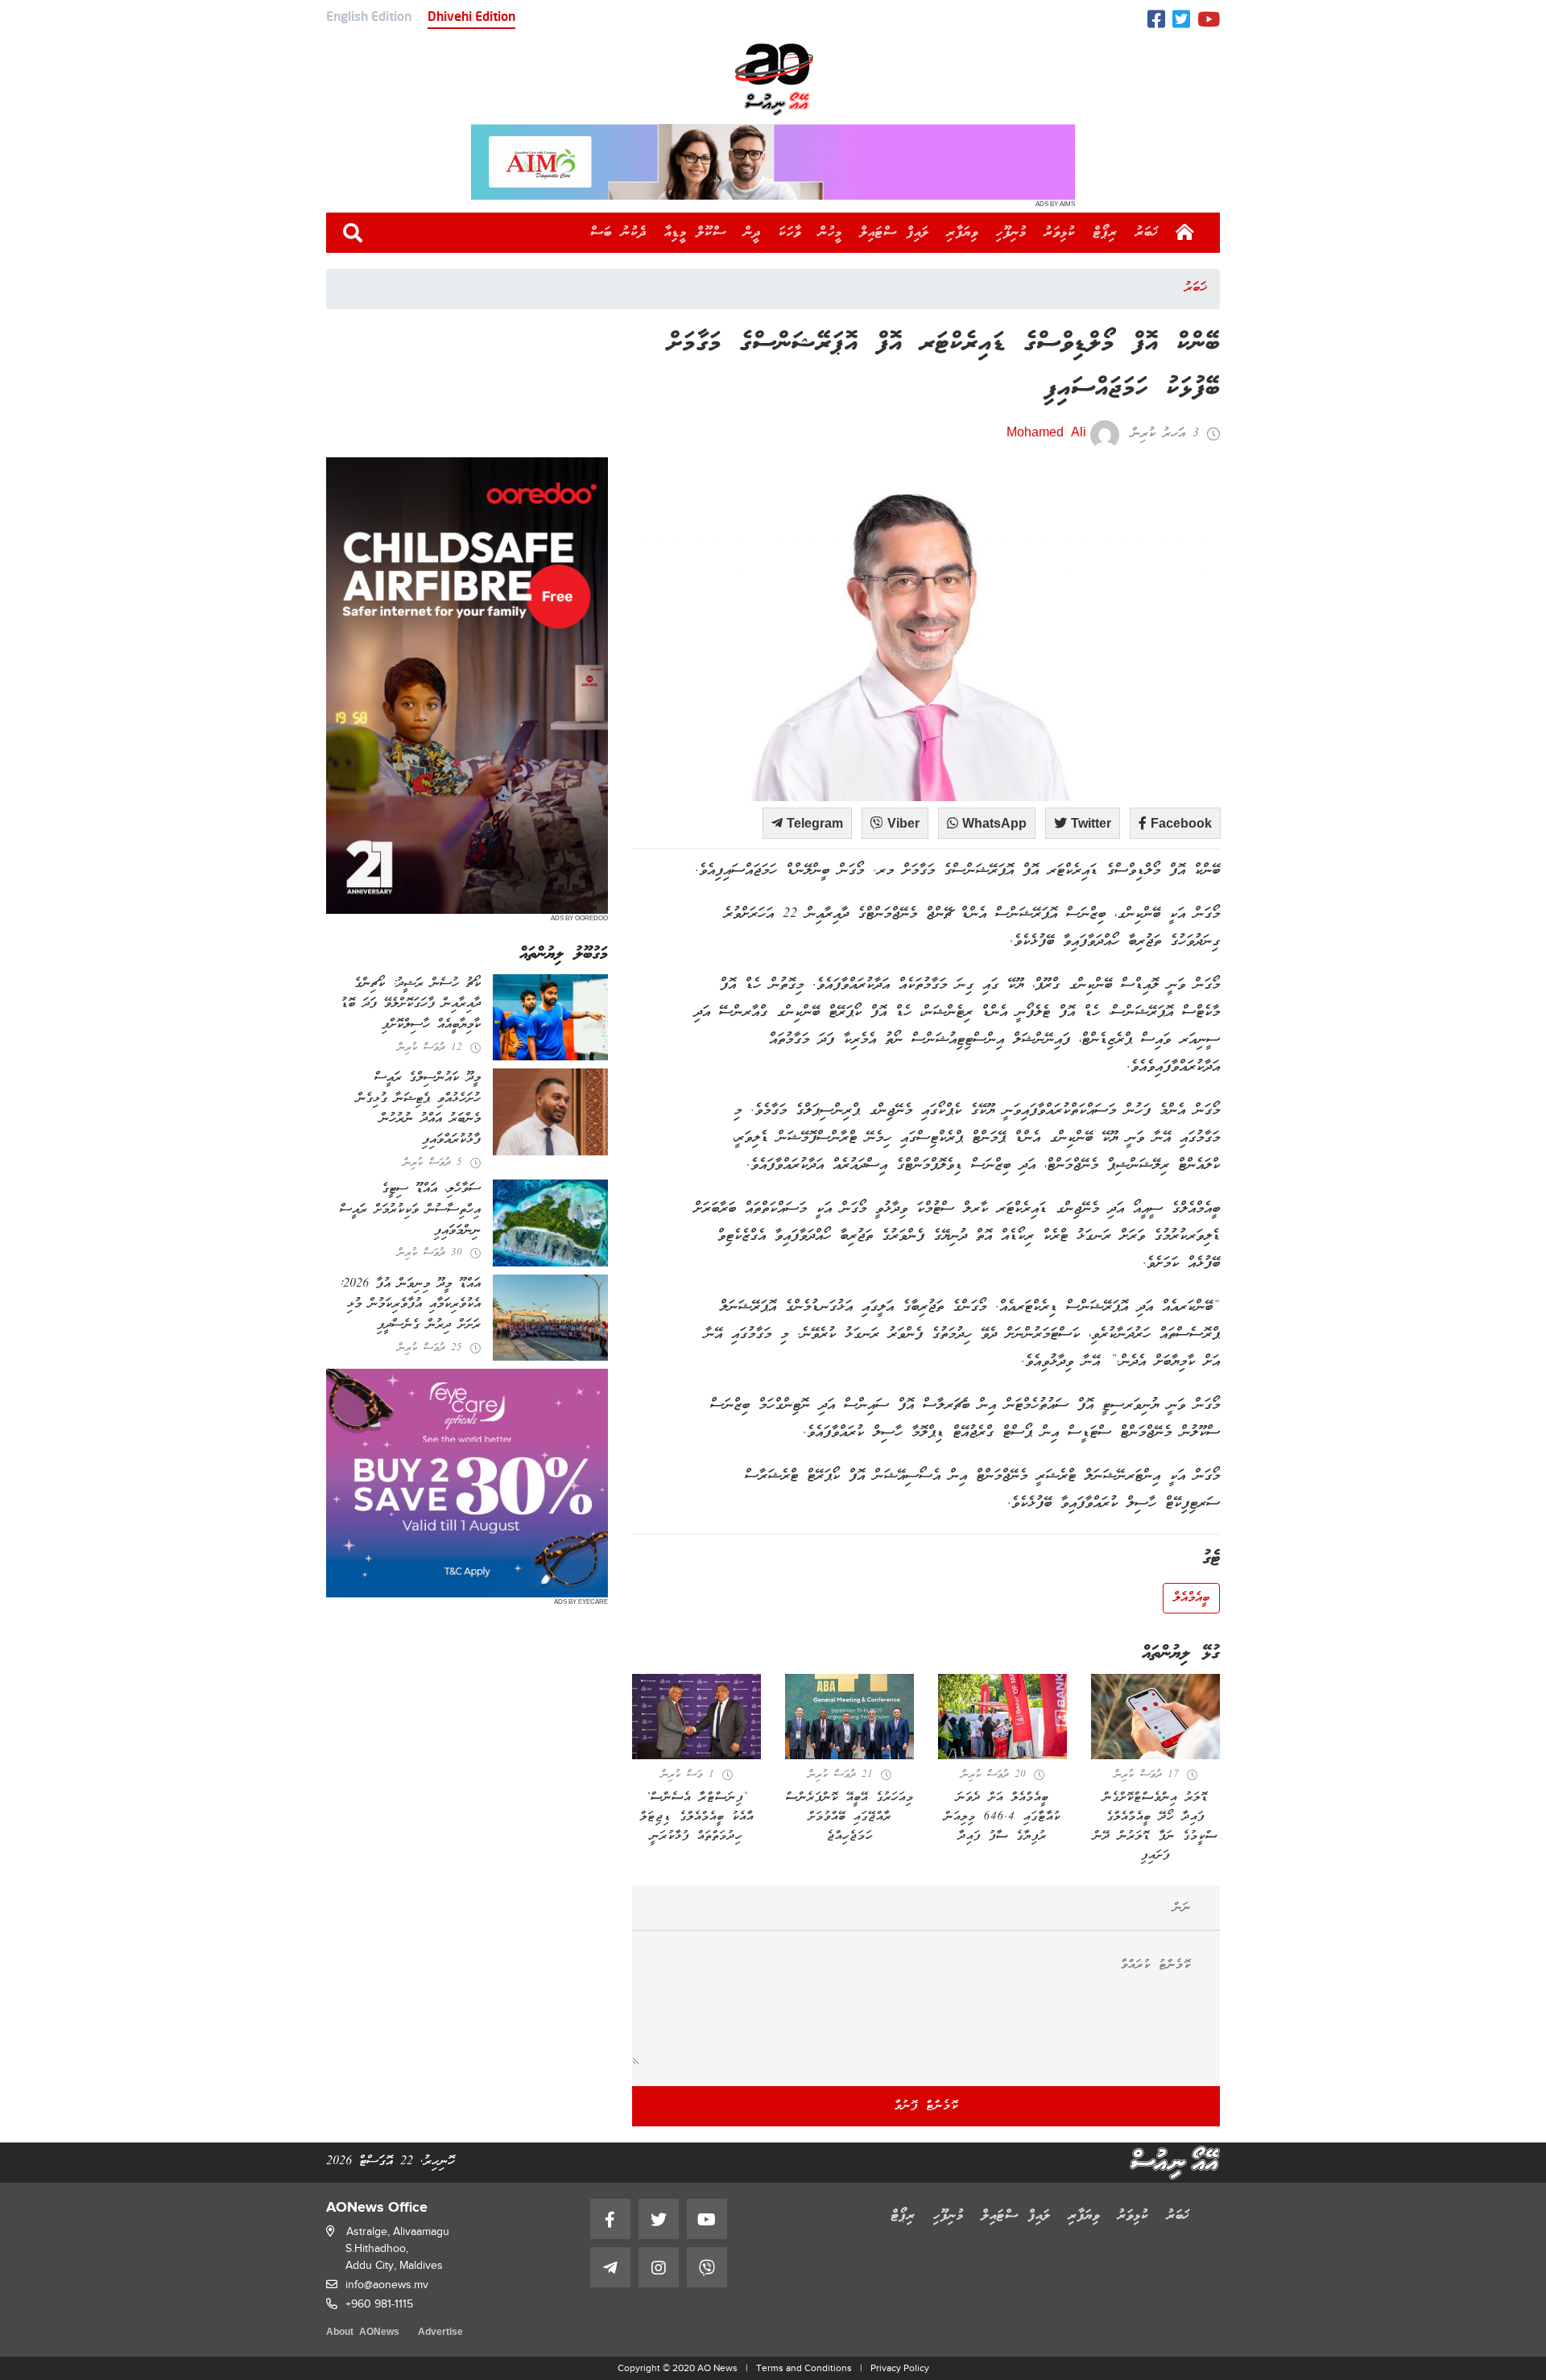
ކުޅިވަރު (1060, 233)
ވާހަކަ (790, 233)
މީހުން (831, 233)
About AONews (363, 2333)
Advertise (440, 2333)
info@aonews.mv (387, 2285)
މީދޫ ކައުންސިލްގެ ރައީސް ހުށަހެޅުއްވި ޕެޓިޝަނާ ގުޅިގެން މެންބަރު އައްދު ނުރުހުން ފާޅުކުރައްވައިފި (419, 1109)
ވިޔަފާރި (963, 233)
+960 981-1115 (379, 2304)
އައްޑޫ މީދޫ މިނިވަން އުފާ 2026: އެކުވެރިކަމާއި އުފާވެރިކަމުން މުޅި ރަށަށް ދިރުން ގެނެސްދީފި (410, 1305)
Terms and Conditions (804, 2368)
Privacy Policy (900, 2368)
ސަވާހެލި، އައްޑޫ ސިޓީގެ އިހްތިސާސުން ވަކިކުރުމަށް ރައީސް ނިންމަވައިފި (410, 1210)
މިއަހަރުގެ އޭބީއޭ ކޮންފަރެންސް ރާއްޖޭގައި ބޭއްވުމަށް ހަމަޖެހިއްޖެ (850, 1817)
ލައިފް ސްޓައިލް (895, 233)
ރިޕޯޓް (1106, 233)
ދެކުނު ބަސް (618, 233)
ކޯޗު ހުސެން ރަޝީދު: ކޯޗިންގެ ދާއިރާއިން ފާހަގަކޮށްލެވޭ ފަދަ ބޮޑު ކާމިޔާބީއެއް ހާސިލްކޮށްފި (411, 1004)
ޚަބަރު (1147, 233)
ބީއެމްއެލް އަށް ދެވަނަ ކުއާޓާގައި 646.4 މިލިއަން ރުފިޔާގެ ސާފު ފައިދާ (1002, 1817)
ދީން (752, 233)
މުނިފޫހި (1011, 233)
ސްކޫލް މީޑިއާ (695, 233)
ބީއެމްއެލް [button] (1191, 1598)
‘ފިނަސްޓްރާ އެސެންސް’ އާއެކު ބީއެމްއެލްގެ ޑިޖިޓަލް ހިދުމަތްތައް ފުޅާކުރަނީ (697, 1817)
